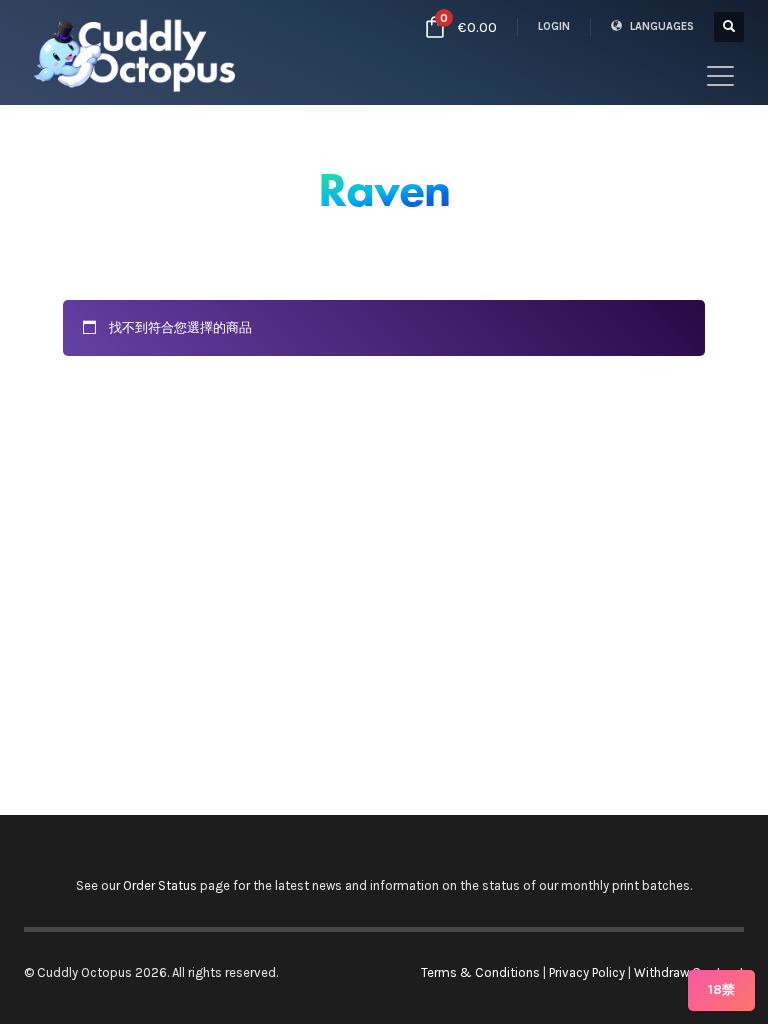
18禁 (721, 989)
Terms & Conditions (480, 972)
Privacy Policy (587, 972)
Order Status (160, 885)
